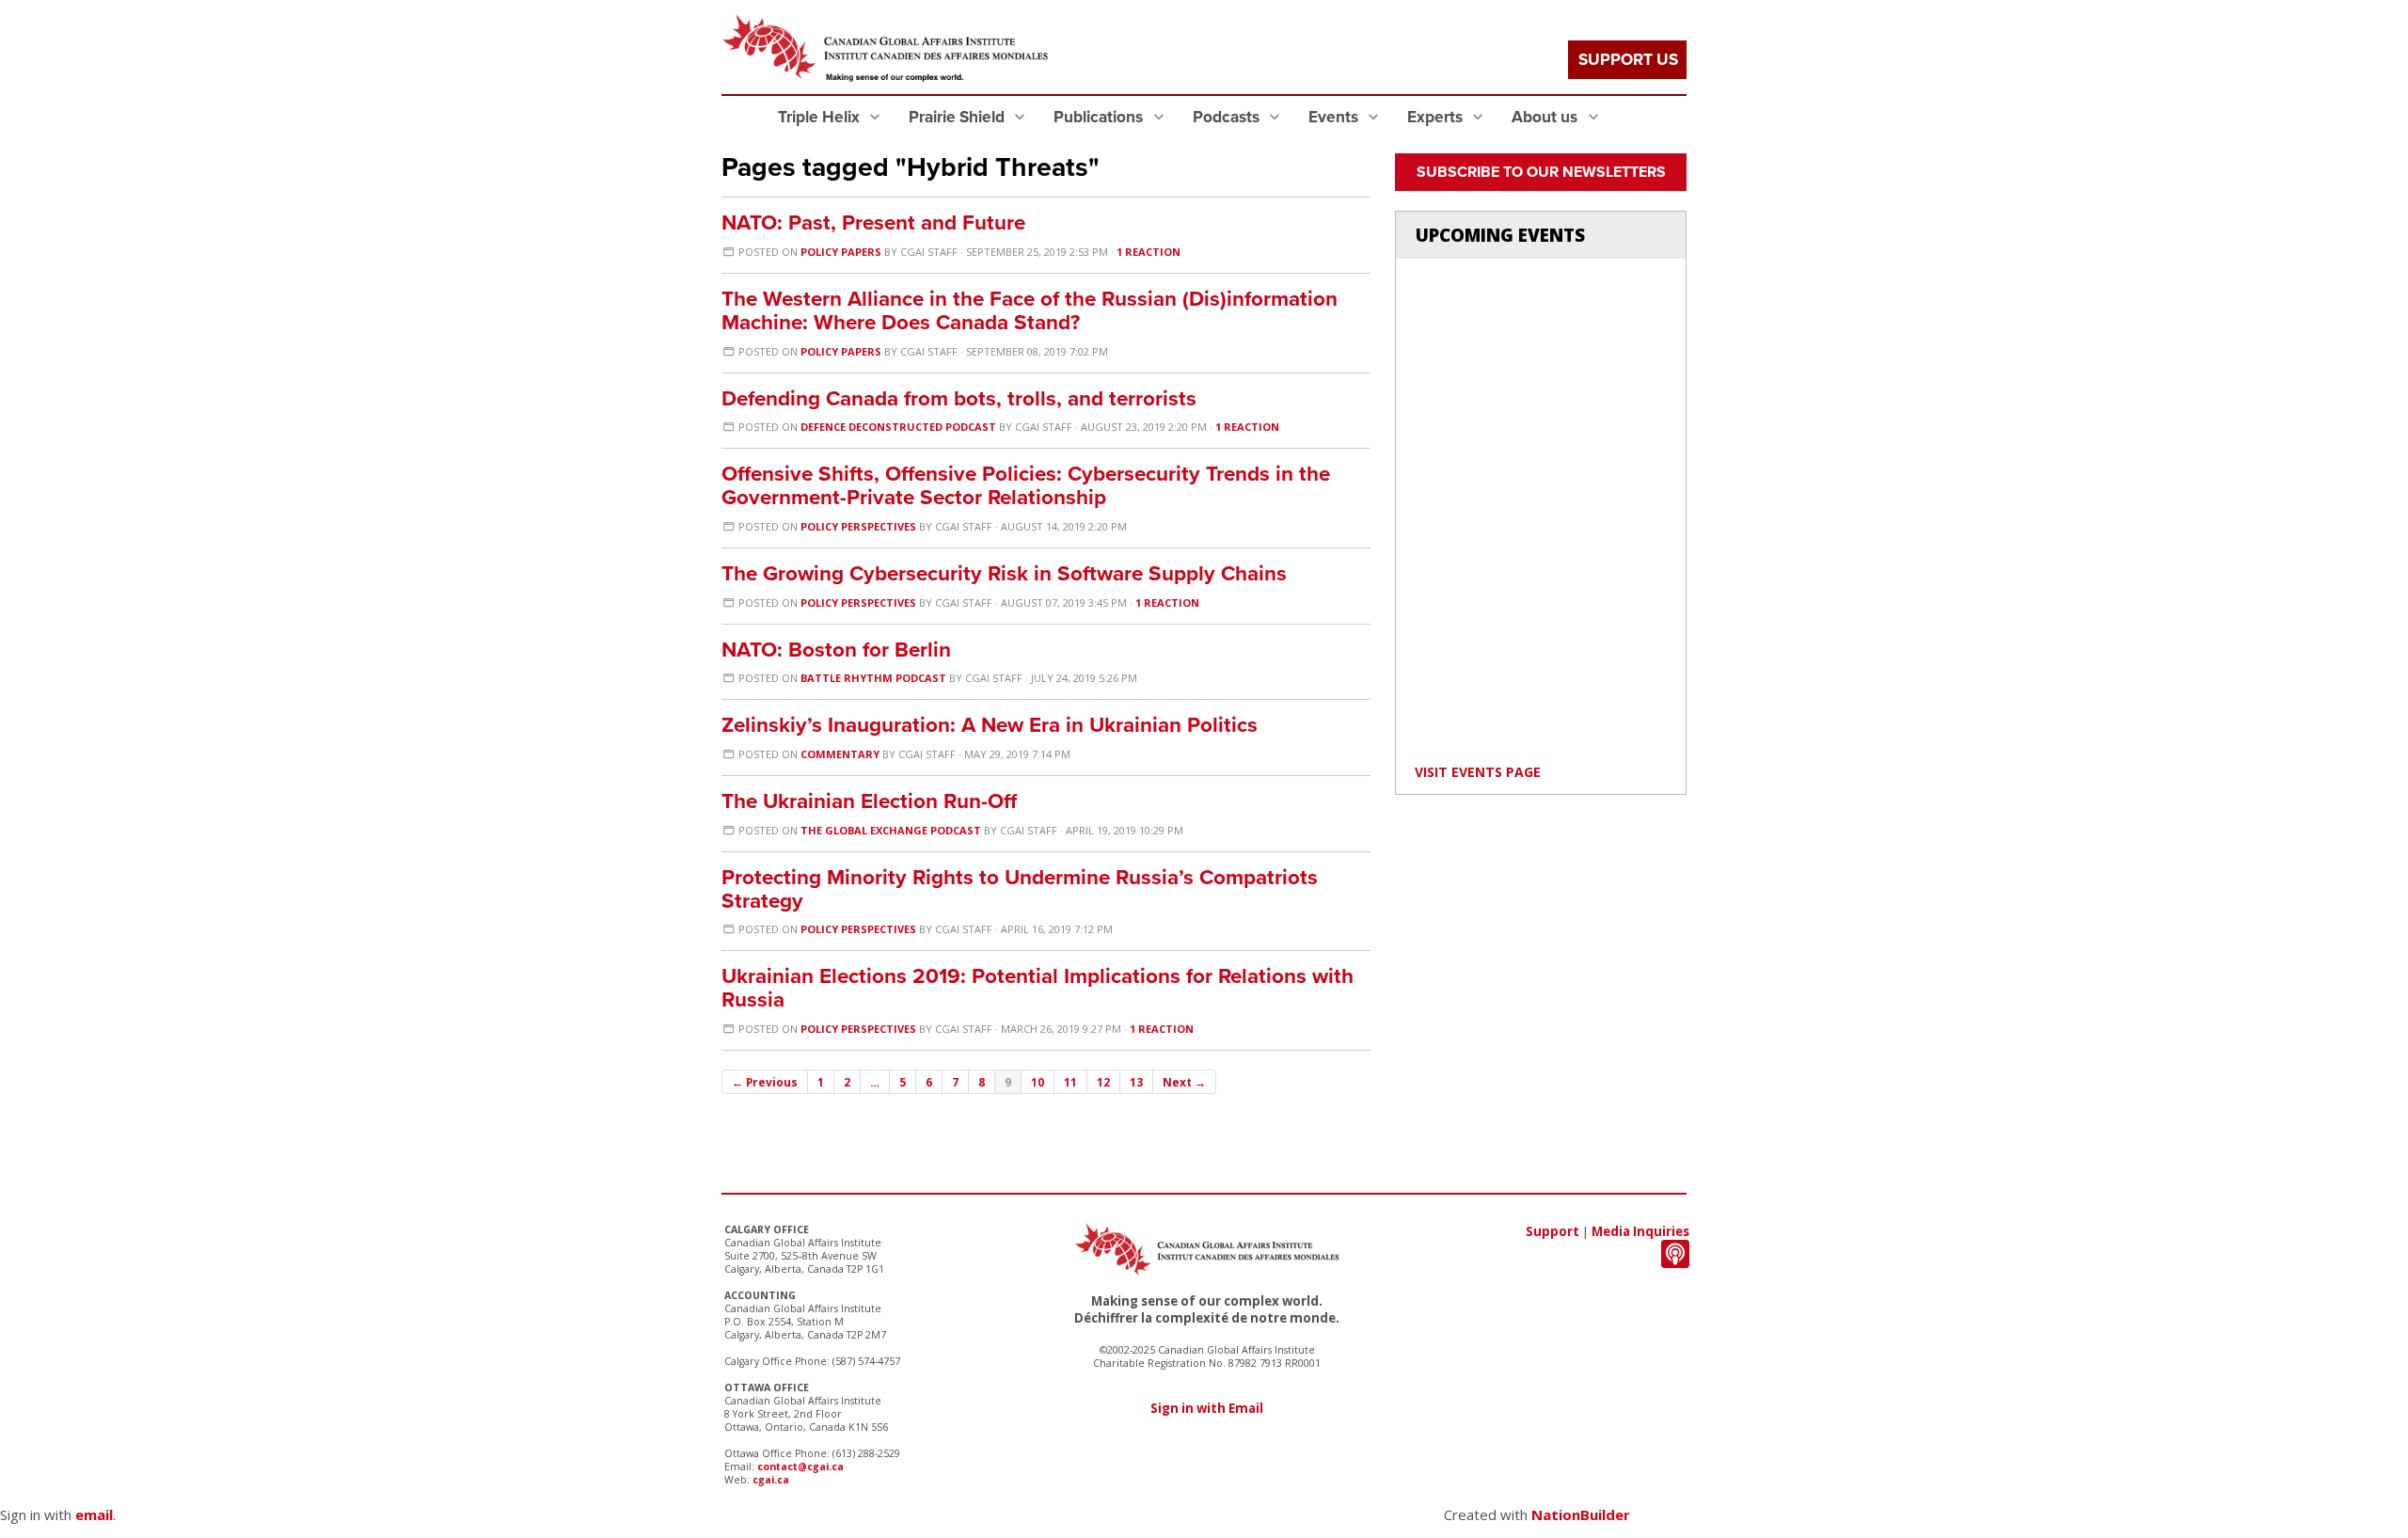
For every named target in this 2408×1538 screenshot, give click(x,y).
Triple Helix (821, 117)
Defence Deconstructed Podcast (898, 427)
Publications (1100, 117)
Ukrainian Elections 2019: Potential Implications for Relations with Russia (1038, 988)
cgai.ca (771, 1480)
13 (1136, 1082)
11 (1070, 1082)
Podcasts (1228, 117)
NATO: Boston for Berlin (836, 650)
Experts (1437, 117)
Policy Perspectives (858, 526)
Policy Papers (841, 252)
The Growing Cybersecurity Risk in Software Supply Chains (1004, 573)
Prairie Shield (958, 117)
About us (1546, 117)
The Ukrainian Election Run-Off (869, 801)
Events (1335, 117)
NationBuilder (1581, 1514)
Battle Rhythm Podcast (873, 678)
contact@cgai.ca (800, 1467)
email (94, 1514)
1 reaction (1149, 252)
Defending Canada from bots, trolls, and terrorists (959, 398)
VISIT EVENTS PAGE (1478, 772)
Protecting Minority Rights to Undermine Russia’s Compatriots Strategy (1020, 889)
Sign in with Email (1207, 1408)
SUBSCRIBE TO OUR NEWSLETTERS (1541, 172)
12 (1103, 1082)
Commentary (840, 754)
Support (1553, 1231)
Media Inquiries (1640, 1231)
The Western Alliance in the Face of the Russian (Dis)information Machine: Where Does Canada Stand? (1030, 310)
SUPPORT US (1628, 60)
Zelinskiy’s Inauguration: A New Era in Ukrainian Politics (990, 725)
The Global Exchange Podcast (891, 830)
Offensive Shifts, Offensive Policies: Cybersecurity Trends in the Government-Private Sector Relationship (1026, 485)
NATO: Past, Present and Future (873, 222)
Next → (1184, 1082)
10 (1038, 1082)
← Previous (765, 1082)
